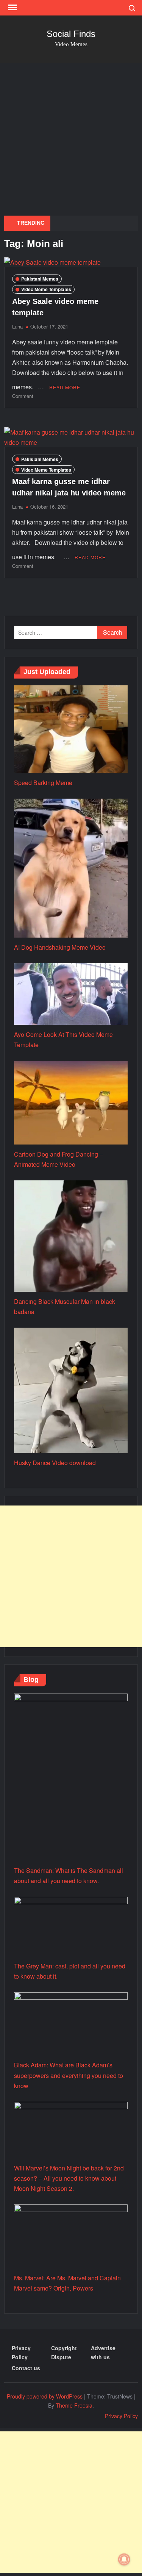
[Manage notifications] (124, 2559)
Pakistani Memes (40, 279)
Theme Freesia (74, 2405)
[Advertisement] (71, 137)
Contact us (26, 2368)
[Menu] (12, 8)
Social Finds (71, 34)
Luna (17, 326)
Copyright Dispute (64, 2352)
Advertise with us (103, 2352)
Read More (65, 387)
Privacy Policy (21, 2352)
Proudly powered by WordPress (45, 2396)
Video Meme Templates (46, 289)
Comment (23, 396)
